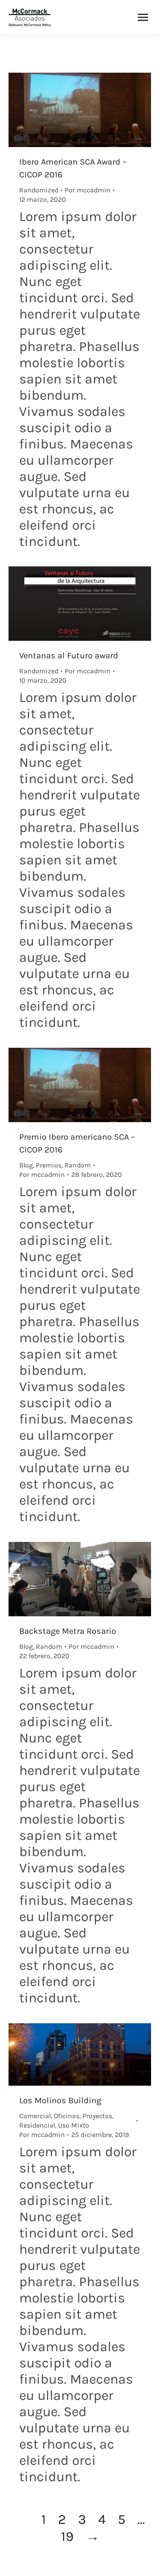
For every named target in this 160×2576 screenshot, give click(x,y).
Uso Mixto (74, 2125)
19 (67, 2536)
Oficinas (67, 2116)
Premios (49, 1165)
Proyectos (97, 2116)
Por (88, 190)
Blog (26, 1165)
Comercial (35, 2116)
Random (78, 1165)
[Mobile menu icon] (143, 17)
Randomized (39, 190)
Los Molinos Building (60, 2100)
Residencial (37, 2125)
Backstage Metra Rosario (68, 1631)
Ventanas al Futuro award (69, 656)
